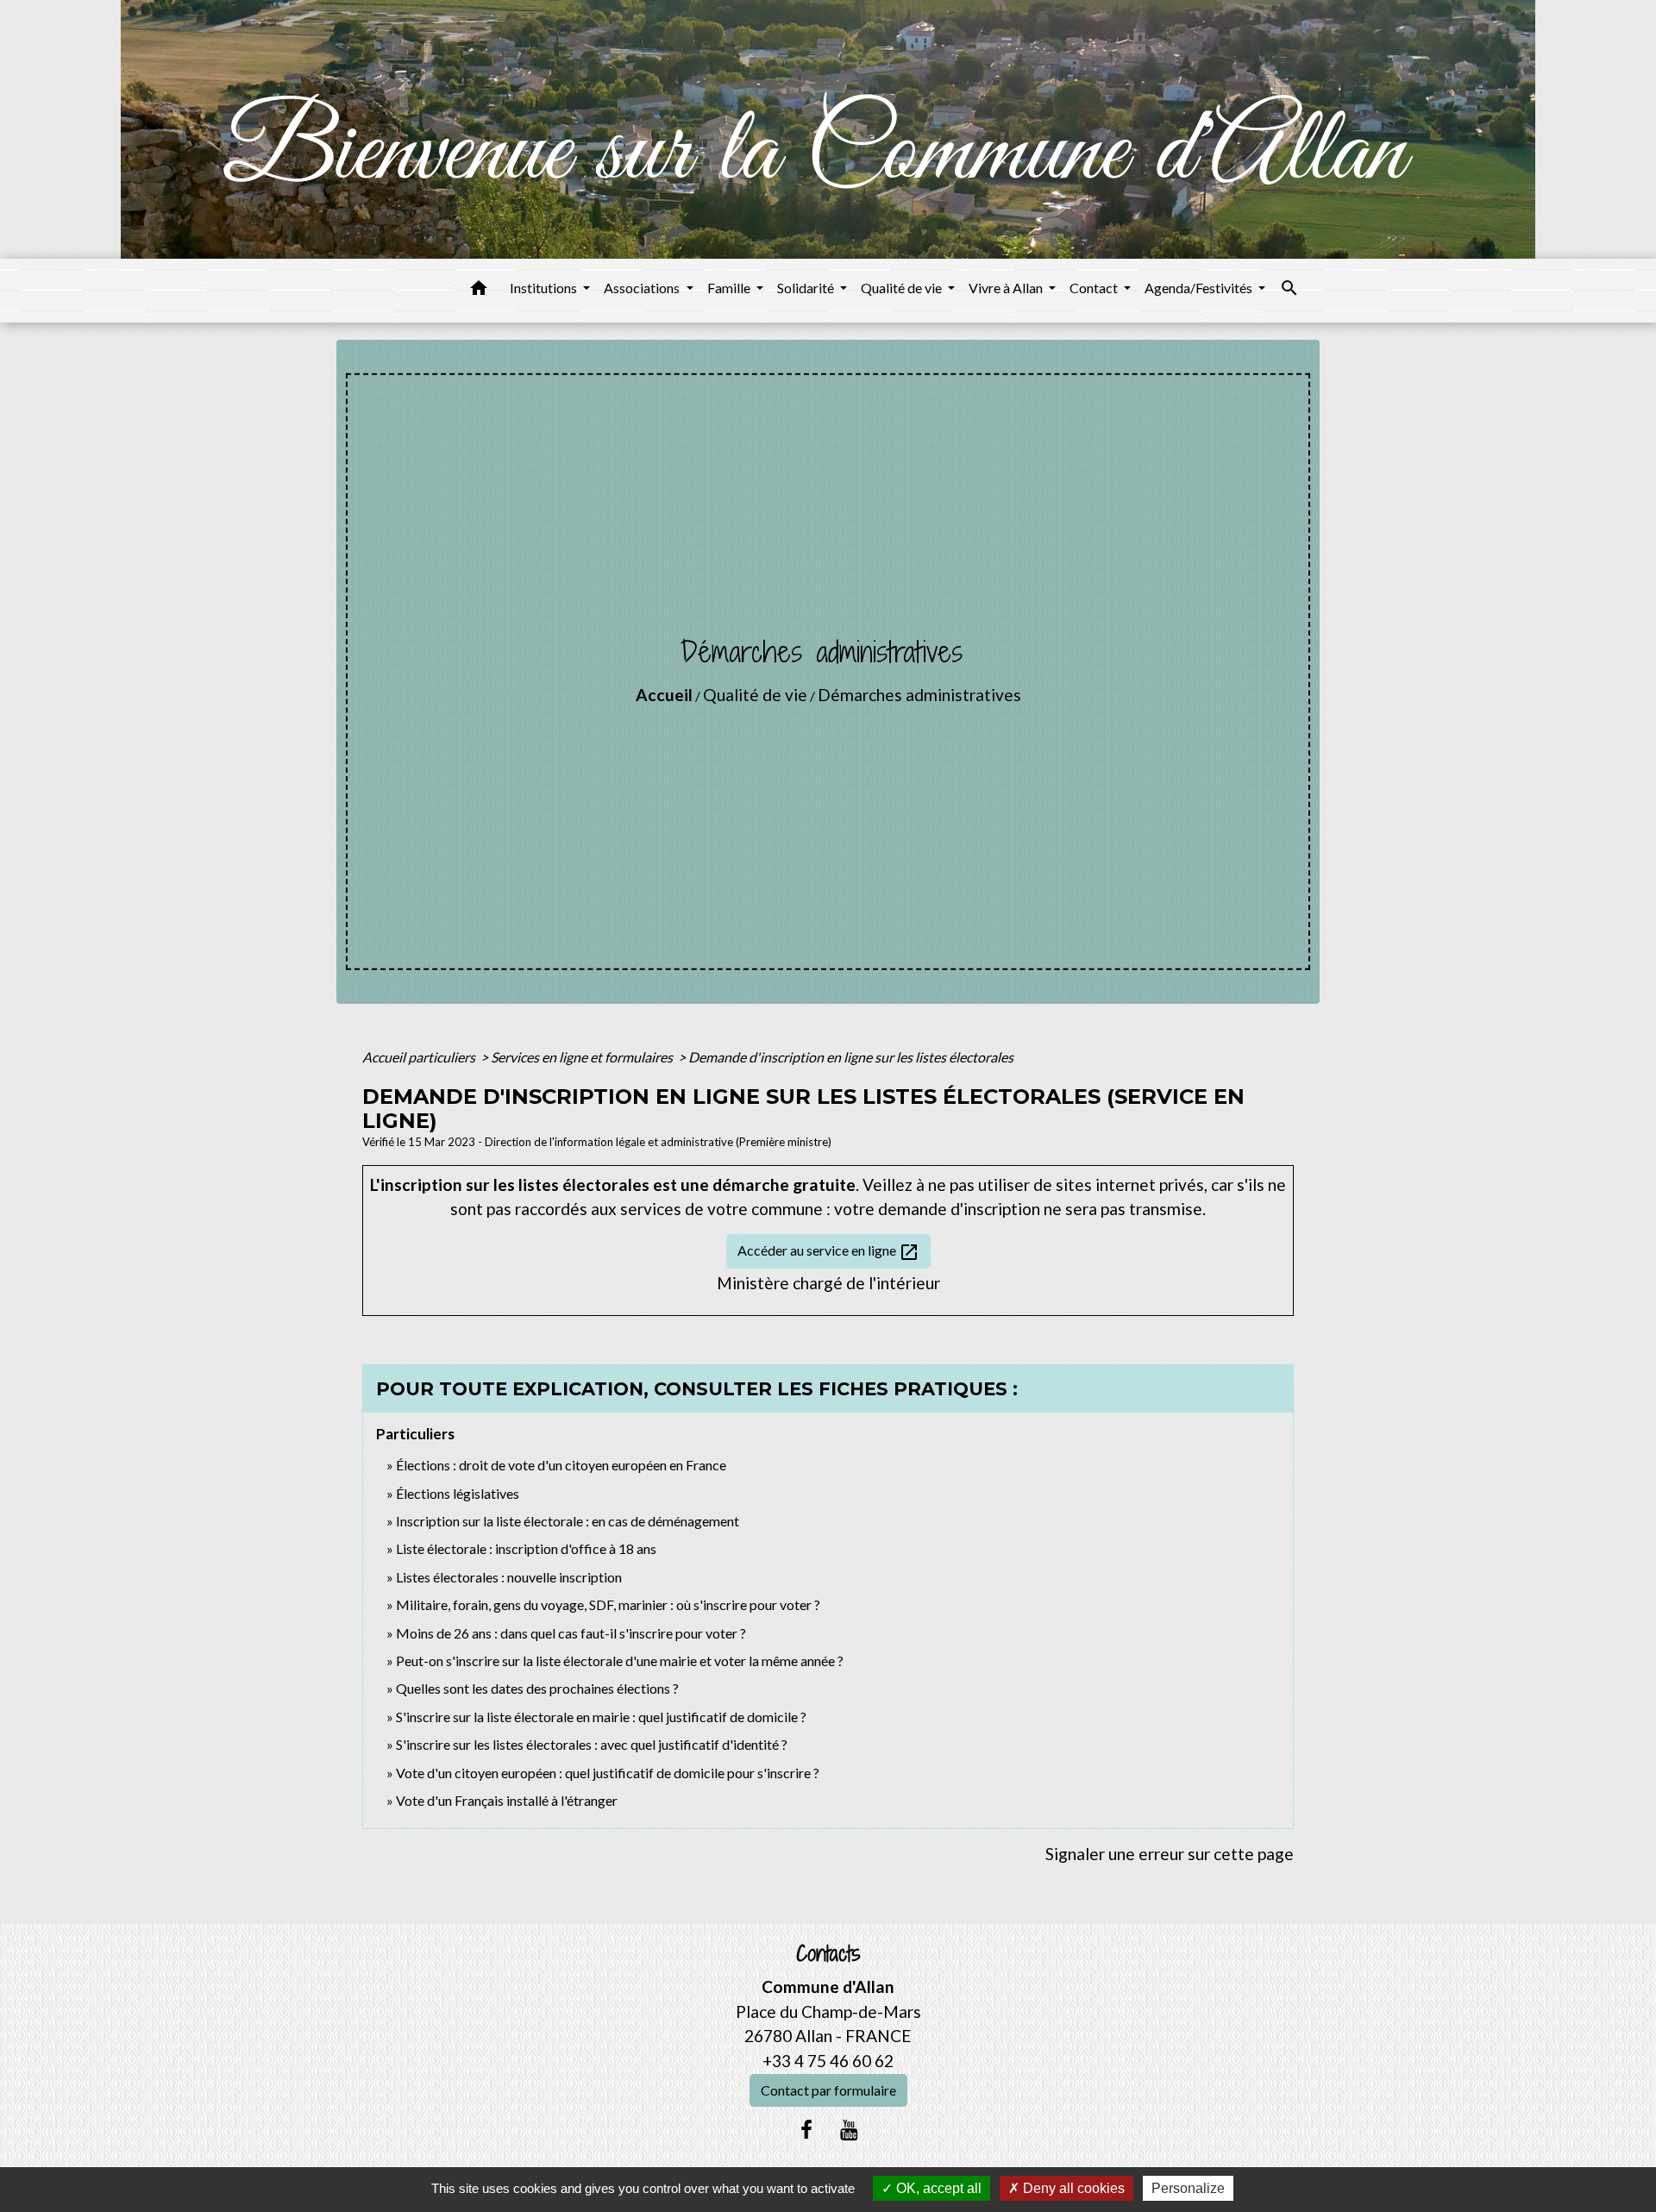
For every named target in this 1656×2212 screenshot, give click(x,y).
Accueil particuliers (420, 1057)
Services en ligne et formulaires (583, 1057)
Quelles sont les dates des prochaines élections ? (537, 1688)
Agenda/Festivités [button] (1200, 288)
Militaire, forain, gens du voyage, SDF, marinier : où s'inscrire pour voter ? (608, 1604)
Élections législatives (458, 1493)
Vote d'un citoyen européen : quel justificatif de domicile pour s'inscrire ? (608, 1773)
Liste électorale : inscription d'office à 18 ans (526, 1548)
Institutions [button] (545, 288)
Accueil (664, 695)
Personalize (1188, 2188)
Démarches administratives (919, 695)
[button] (479, 291)
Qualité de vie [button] (903, 288)
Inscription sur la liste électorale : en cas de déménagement (568, 1521)
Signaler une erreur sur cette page (1170, 1854)
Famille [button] (730, 288)
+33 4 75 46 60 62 (828, 2061)
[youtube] (850, 2129)
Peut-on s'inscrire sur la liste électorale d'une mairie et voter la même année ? (620, 1661)
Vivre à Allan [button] (1007, 288)
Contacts (828, 1954)
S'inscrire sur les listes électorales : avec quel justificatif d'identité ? (592, 1744)
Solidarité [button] (807, 288)
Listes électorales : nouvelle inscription (509, 1577)
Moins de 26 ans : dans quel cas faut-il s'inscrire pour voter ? (571, 1633)
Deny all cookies (1072, 2188)
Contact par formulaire (828, 2090)
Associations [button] (643, 288)
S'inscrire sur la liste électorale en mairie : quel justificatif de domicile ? (601, 1717)
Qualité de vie (755, 695)
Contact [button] (1095, 288)
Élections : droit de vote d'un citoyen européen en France (561, 1465)
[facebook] (806, 2129)
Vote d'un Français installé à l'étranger (507, 1800)
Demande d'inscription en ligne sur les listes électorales (851, 1057)
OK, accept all (937, 2188)
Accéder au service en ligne (828, 1252)
